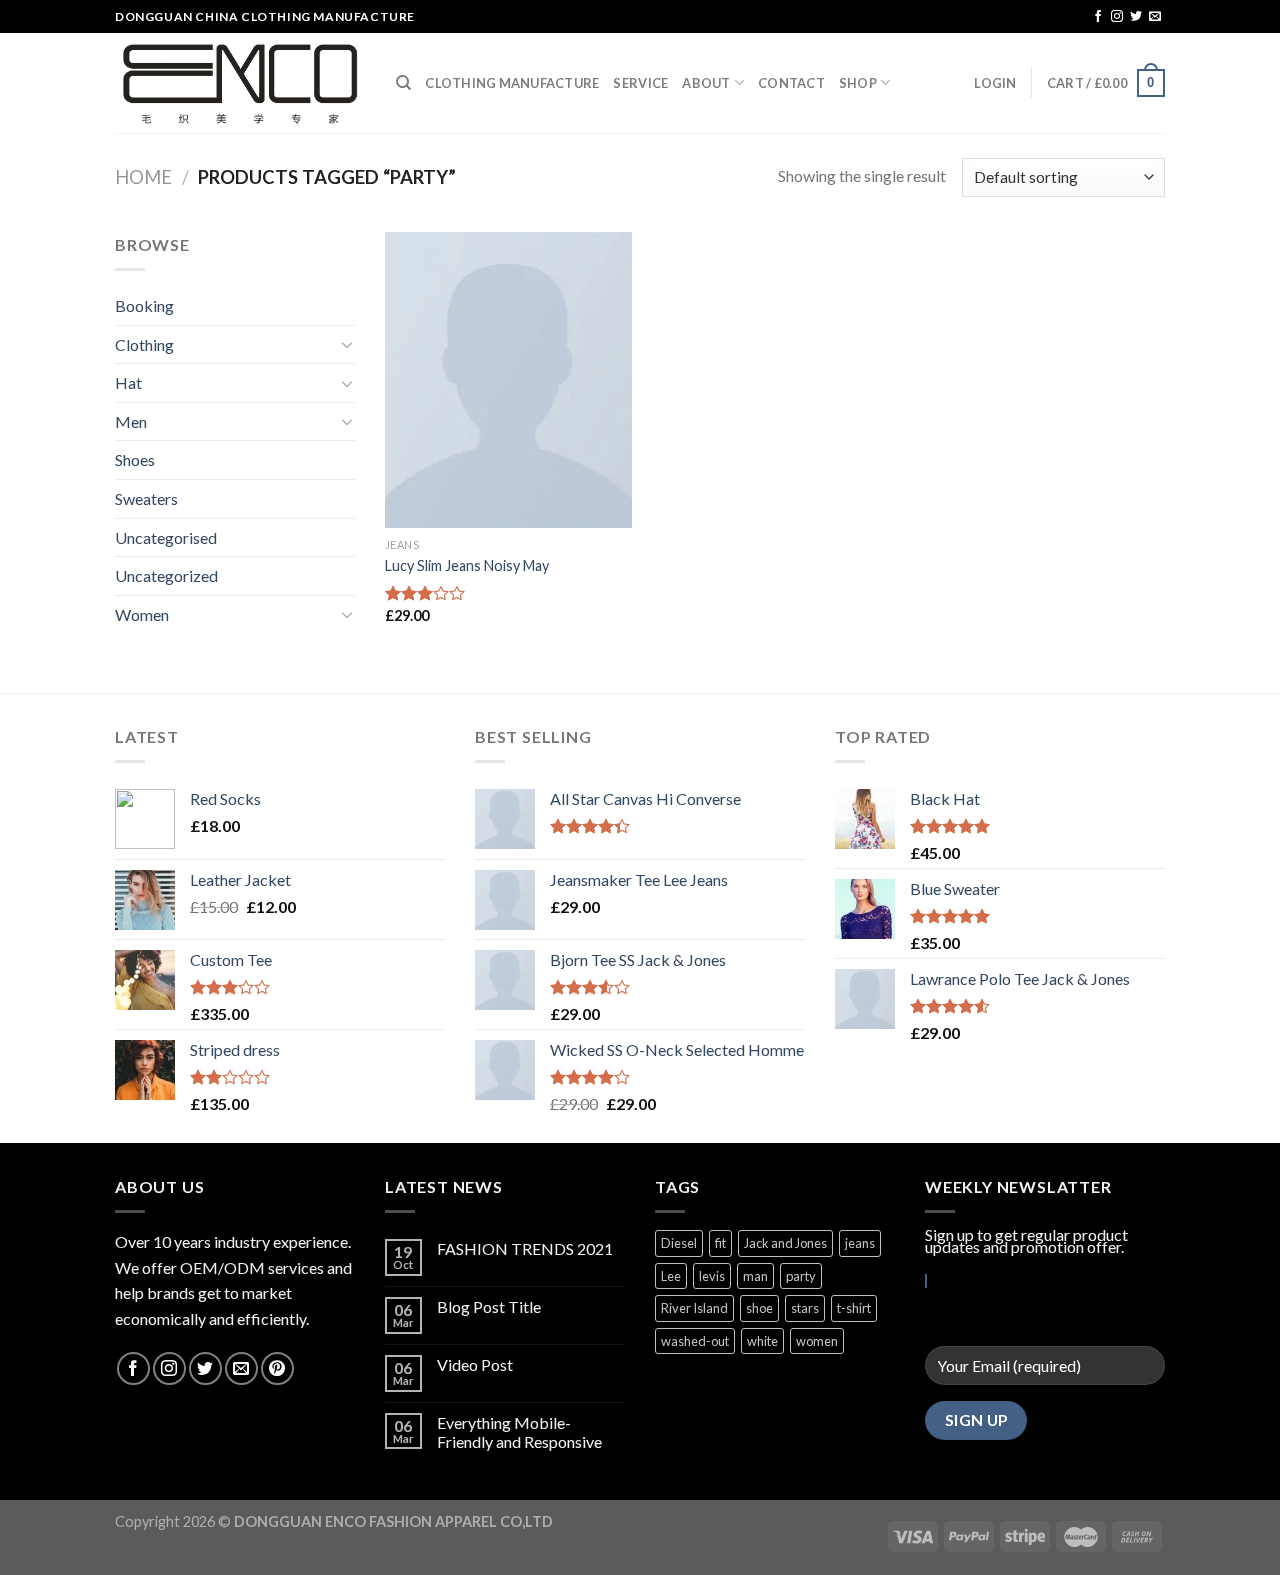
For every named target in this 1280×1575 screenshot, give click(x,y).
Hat (128, 382)
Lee (671, 1276)
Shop (858, 83)
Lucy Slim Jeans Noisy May (467, 565)
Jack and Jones (785, 1243)
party (801, 1276)
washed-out (695, 1341)
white (762, 1341)
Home (143, 177)
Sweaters (146, 498)
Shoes (135, 459)
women (817, 1341)
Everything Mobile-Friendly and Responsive (519, 1432)
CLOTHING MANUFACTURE (512, 83)
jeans (860, 1243)
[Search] (403, 83)
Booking (144, 305)
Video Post (475, 1364)
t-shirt (854, 1308)
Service (640, 83)
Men (131, 421)
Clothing (144, 344)
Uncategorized (166, 575)
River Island (694, 1308)
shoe (759, 1308)
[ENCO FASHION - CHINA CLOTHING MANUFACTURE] (240, 83)
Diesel (679, 1243)
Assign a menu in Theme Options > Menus (960, 17)
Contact (791, 83)
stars (805, 1308)
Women (142, 614)
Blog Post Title (489, 1306)
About (706, 83)
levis (712, 1276)
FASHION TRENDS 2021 (525, 1248)
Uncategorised (166, 537)
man (755, 1276)
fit (720, 1243)
